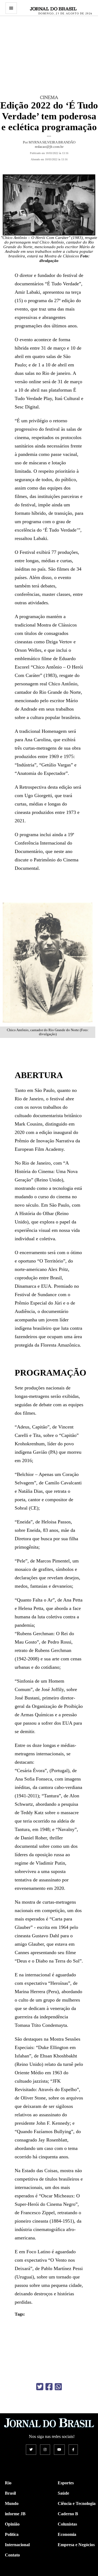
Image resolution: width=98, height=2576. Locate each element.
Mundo (12, 2503)
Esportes (66, 2483)
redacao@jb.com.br (49, 147)
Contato (12, 2555)
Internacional (17, 2545)
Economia (67, 2534)
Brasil (10, 2493)
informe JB (15, 2514)
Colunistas (67, 2524)
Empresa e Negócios (76, 2545)
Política (12, 2534)
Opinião (12, 2524)
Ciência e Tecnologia (77, 2503)
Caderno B (68, 2514)
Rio (8, 2483)
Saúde (63, 2493)
